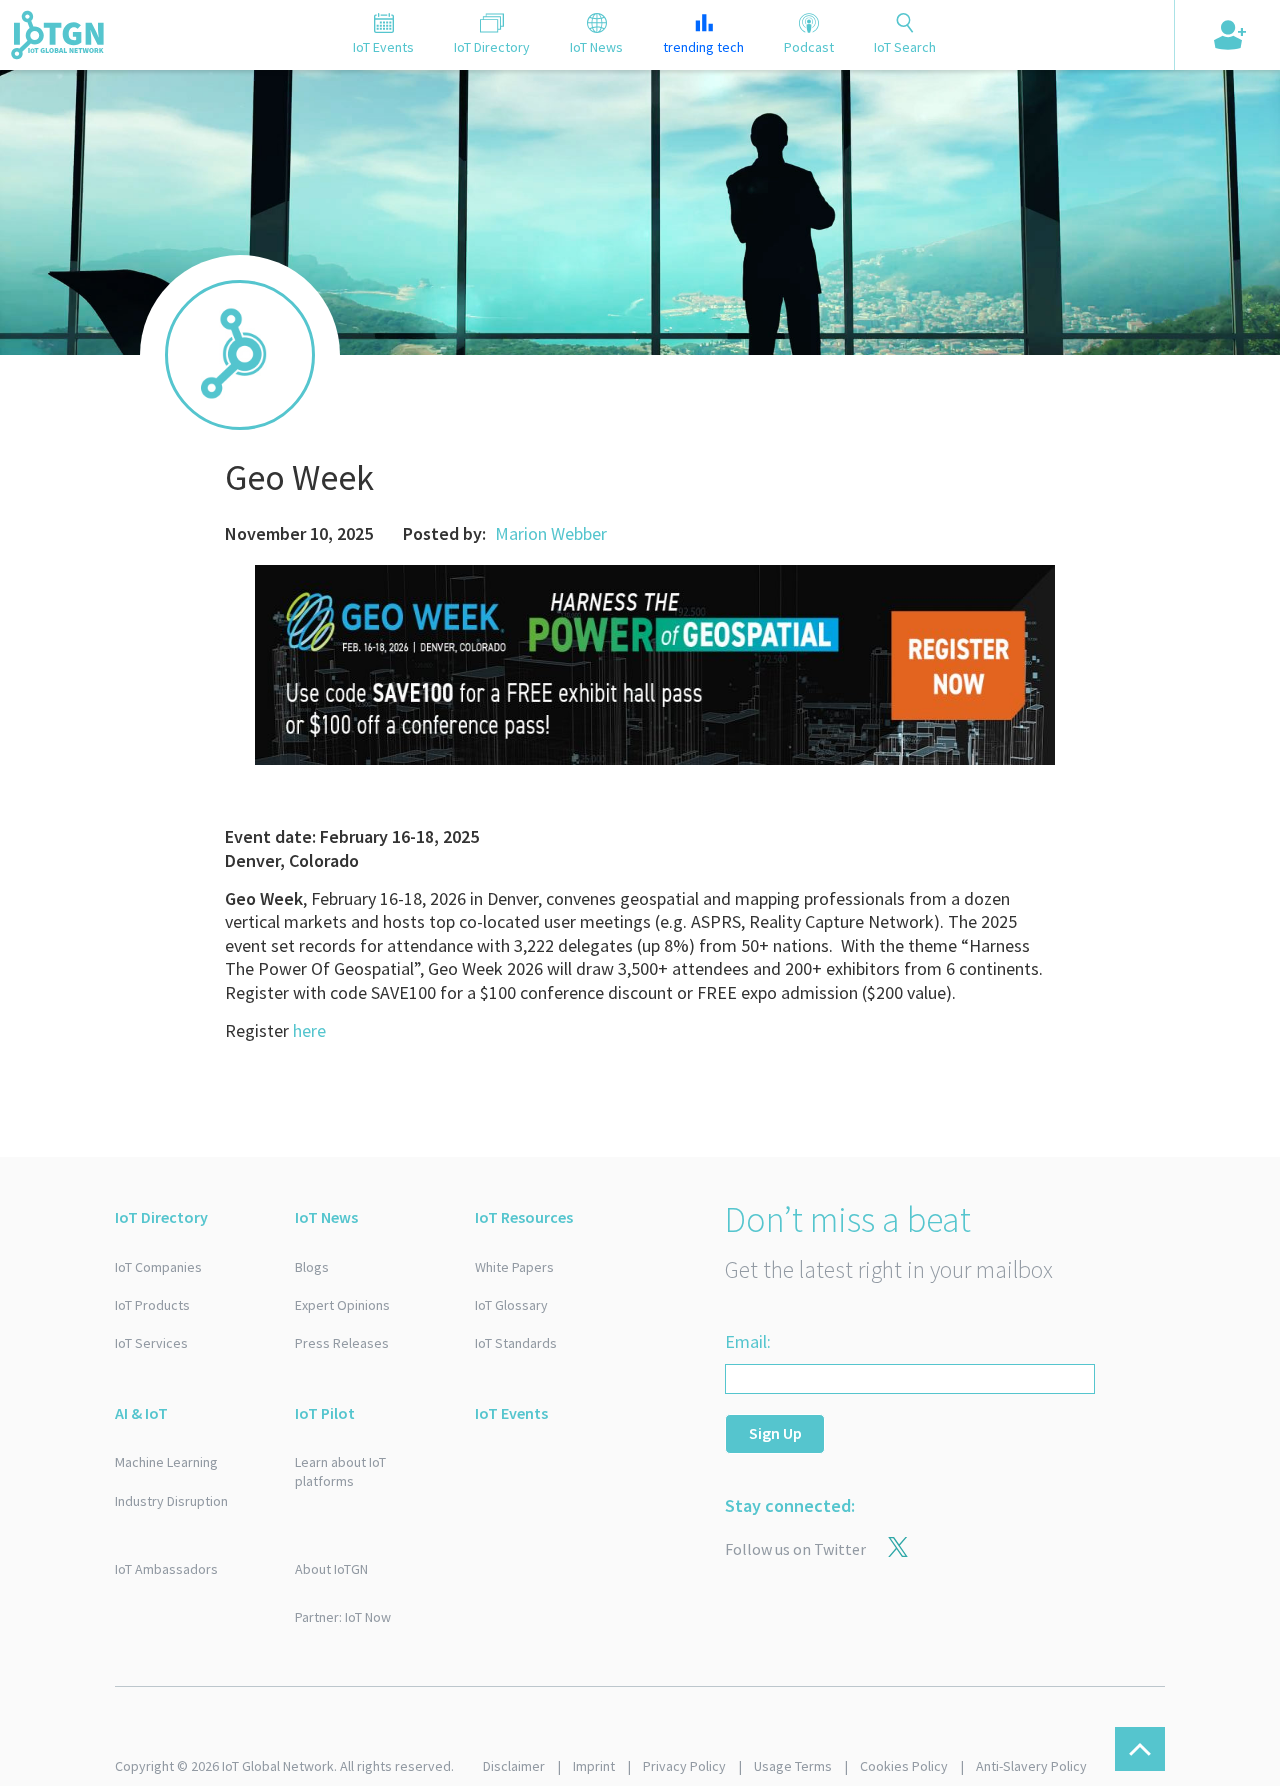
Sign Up (775, 1433)
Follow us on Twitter (795, 1549)
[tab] (383, 35)
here (309, 1030)
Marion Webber (551, 533)
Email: (748, 1341)
